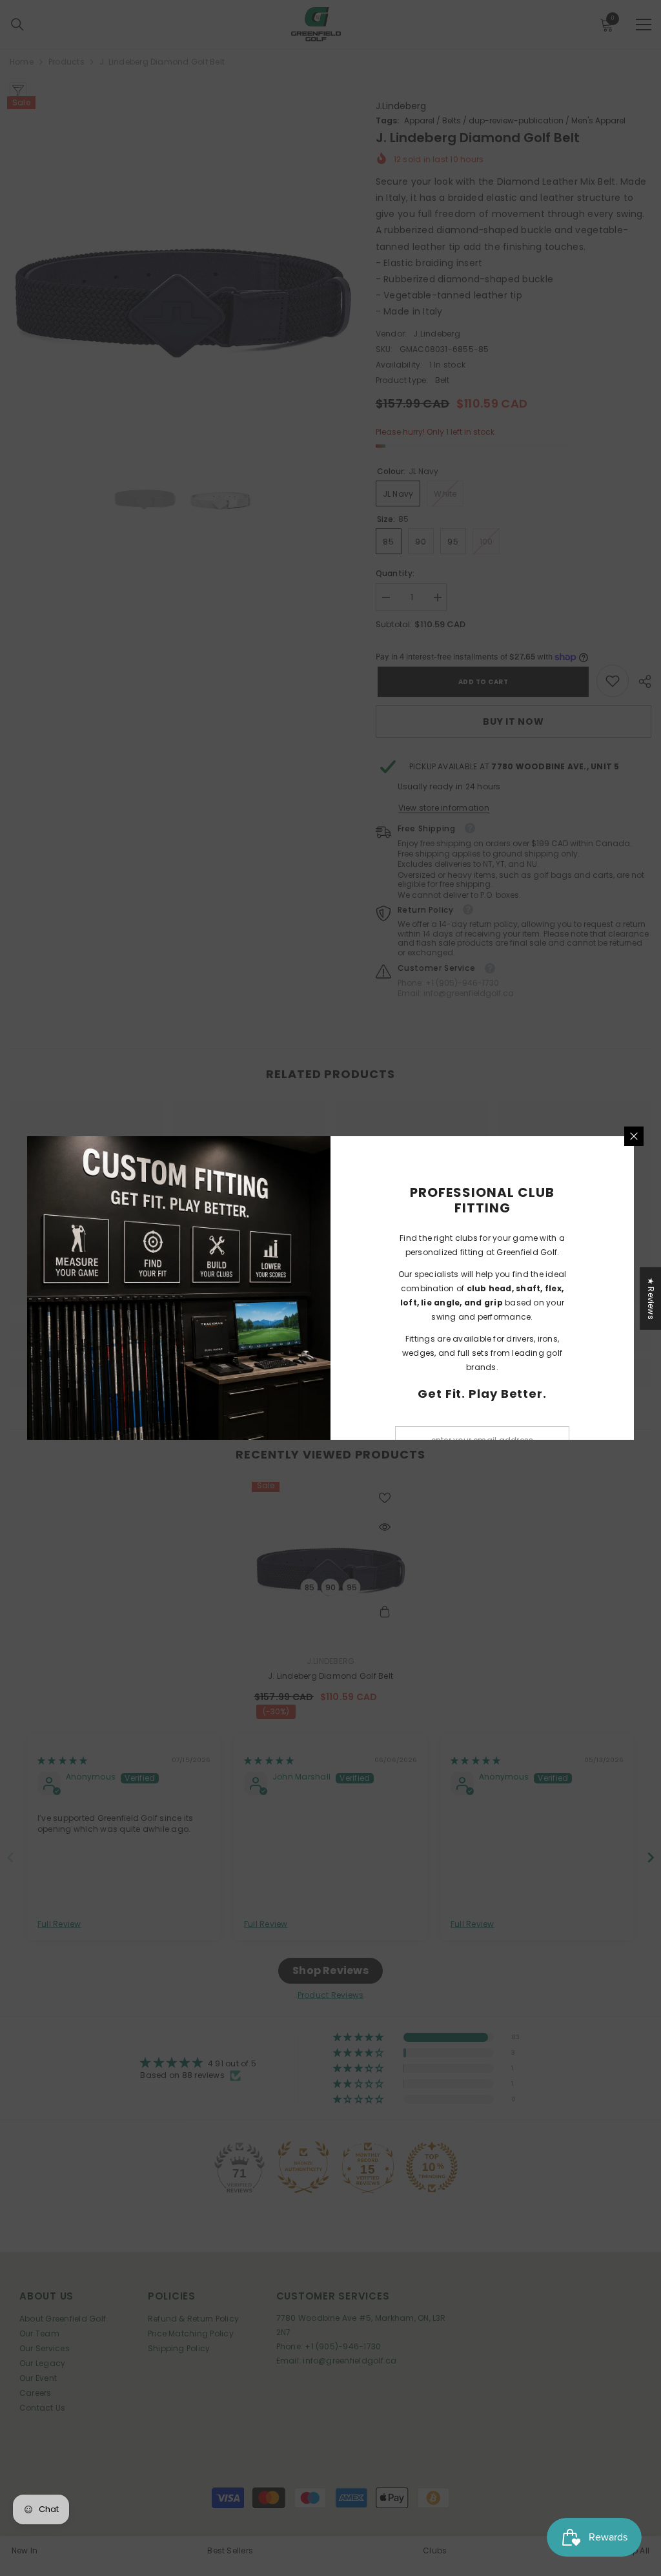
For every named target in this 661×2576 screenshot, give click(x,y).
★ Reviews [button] (651, 1299)
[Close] (634, 1136)
